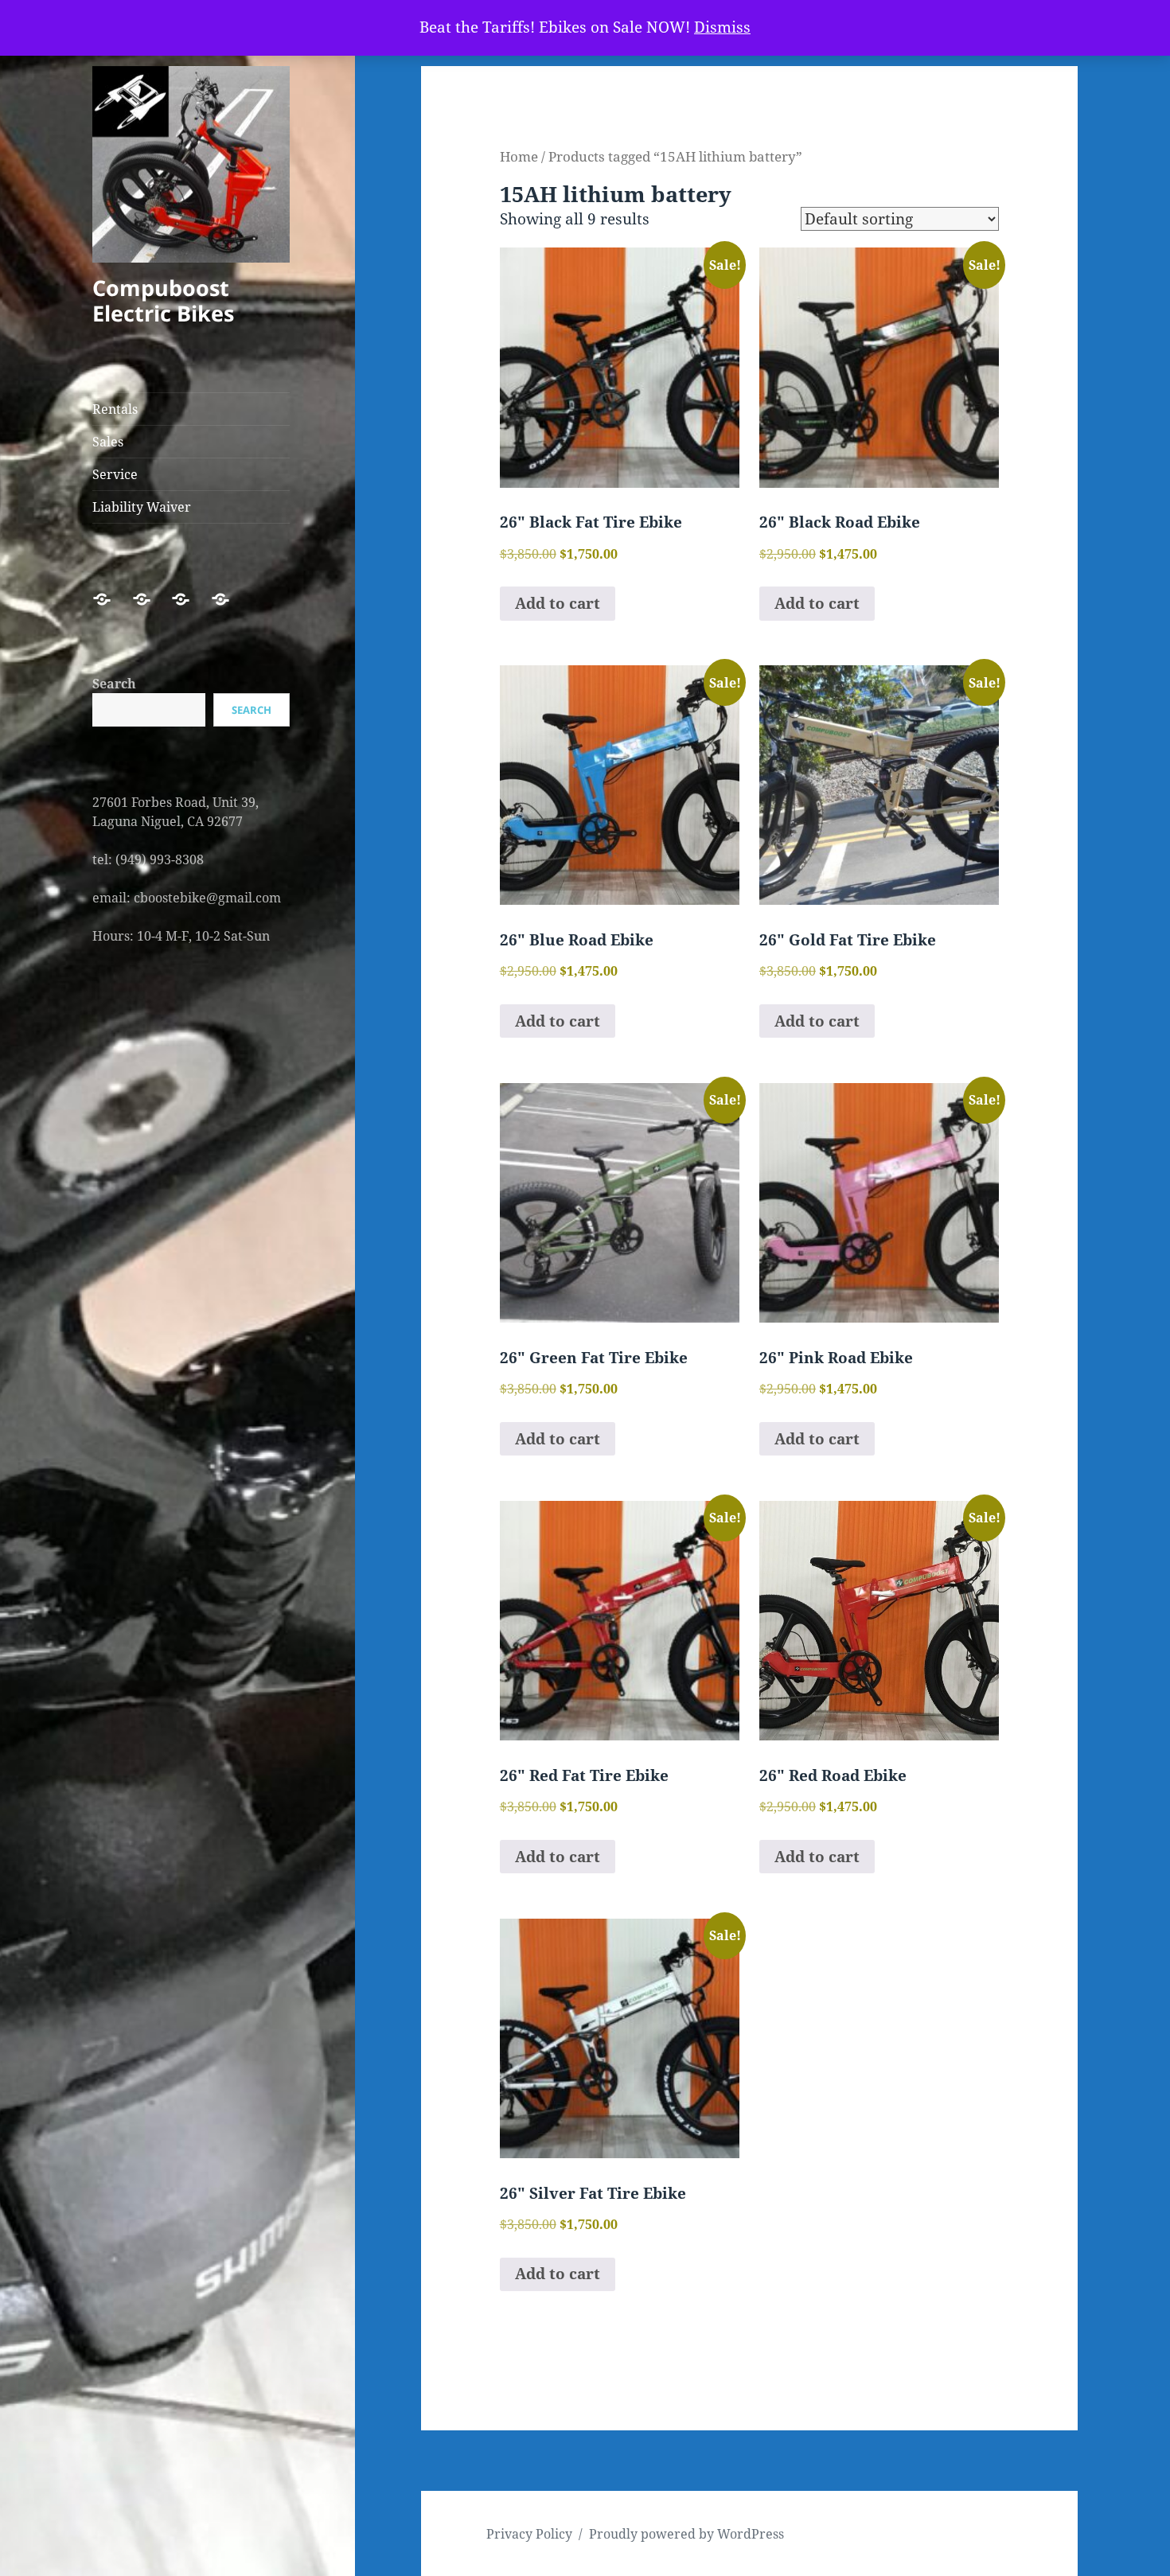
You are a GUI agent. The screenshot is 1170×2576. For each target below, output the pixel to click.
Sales (108, 442)
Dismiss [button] (722, 27)
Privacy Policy (529, 2534)
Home (519, 156)
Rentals (115, 409)
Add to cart (558, 603)
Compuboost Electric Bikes (163, 300)
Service (115, 474)
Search (114, 684)
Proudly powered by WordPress (686, 2534)
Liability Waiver (142, 507)
